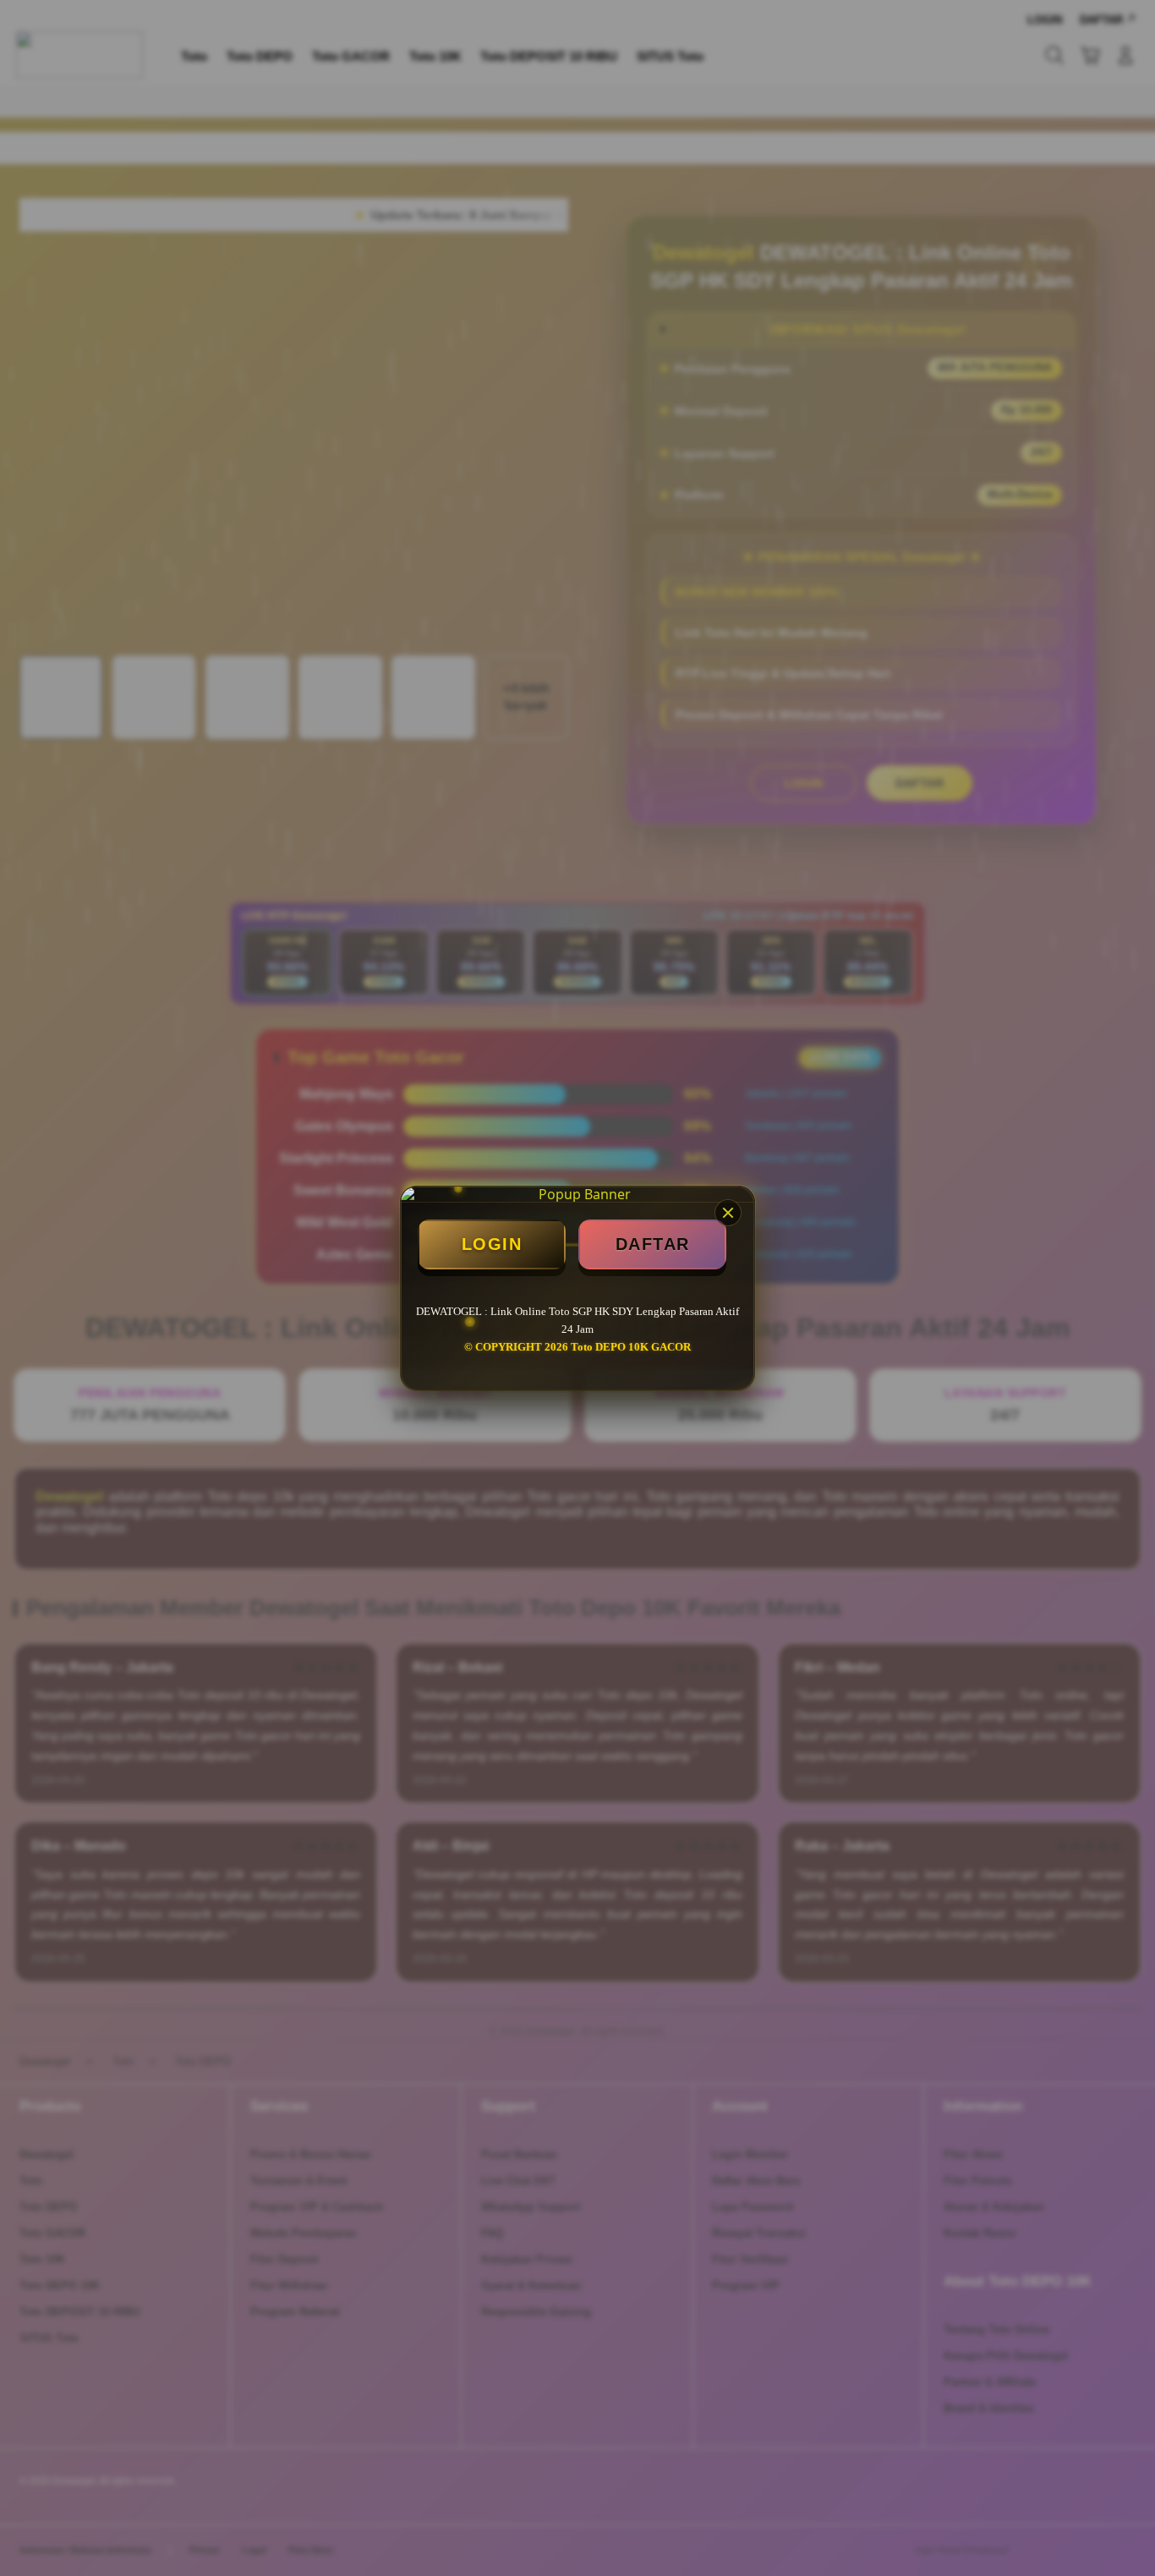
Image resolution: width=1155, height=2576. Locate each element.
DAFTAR (653, 1244)
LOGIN (492, 1244)
